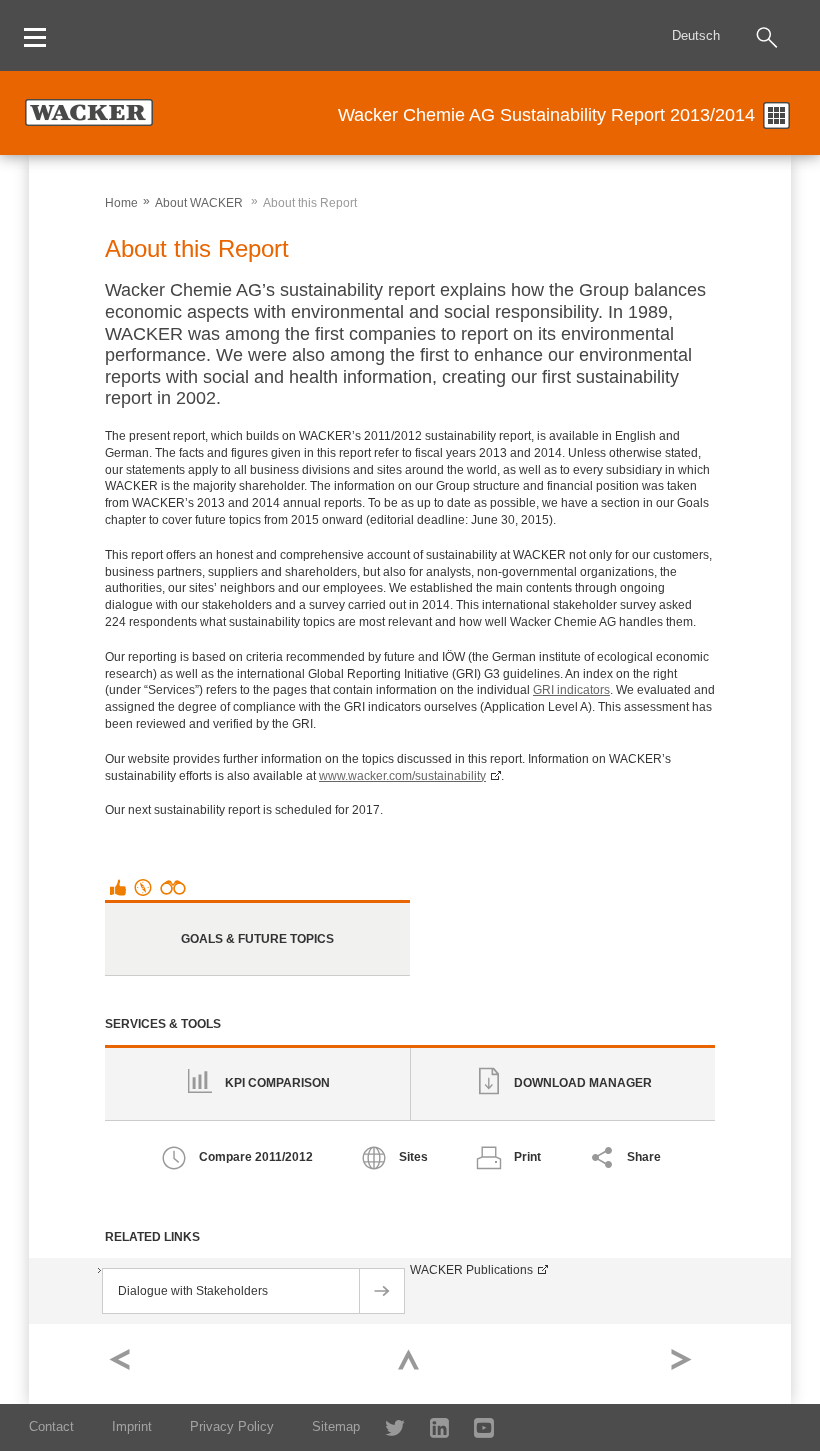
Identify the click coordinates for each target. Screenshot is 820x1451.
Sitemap (336, 1426)
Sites (413, 1157)
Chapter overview (776, 115)
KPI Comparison (277, 1083)
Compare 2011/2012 (256, 1157)
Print (527, 1157)
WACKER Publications (471, 1270)
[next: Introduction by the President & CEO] (691, 1364)
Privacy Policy (232, 1426)
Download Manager (583, 1083)
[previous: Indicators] (129, 1364)
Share (644, 1157)
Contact (51, 1426)
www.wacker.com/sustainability (402, 776)
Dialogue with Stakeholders (193, 1291)
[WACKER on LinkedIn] (429, 1426)
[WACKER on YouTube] (475, 1426)
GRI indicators (571, 690)
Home (121, 203)
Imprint (132, 1426)
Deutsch (696, 35)
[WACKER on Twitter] (384, 1426)
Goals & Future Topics (257, 939)
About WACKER (199, 203)
